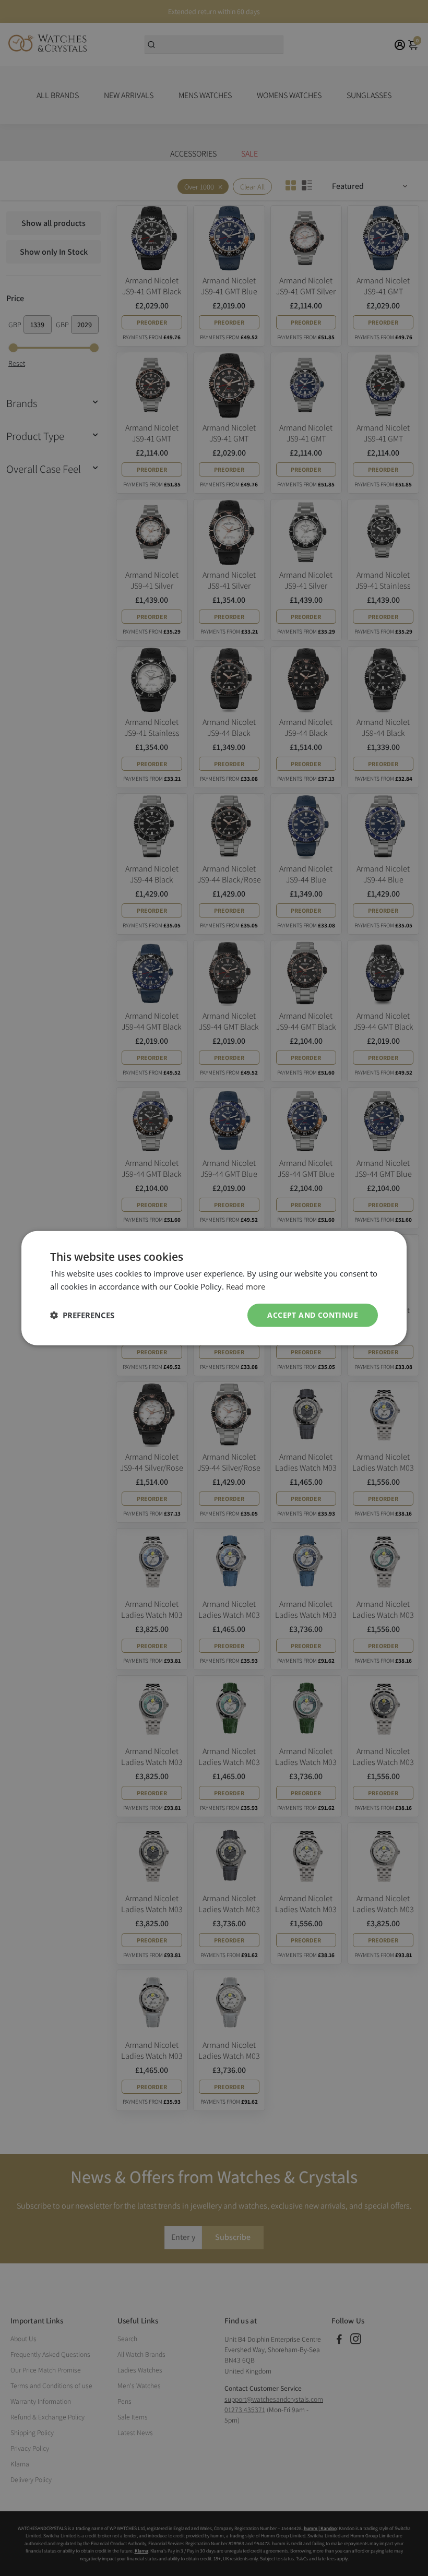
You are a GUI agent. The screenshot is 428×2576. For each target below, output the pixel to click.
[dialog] (214, 1288)
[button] (82, 1315)
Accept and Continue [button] (313, 1315)
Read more (246, 1286)
